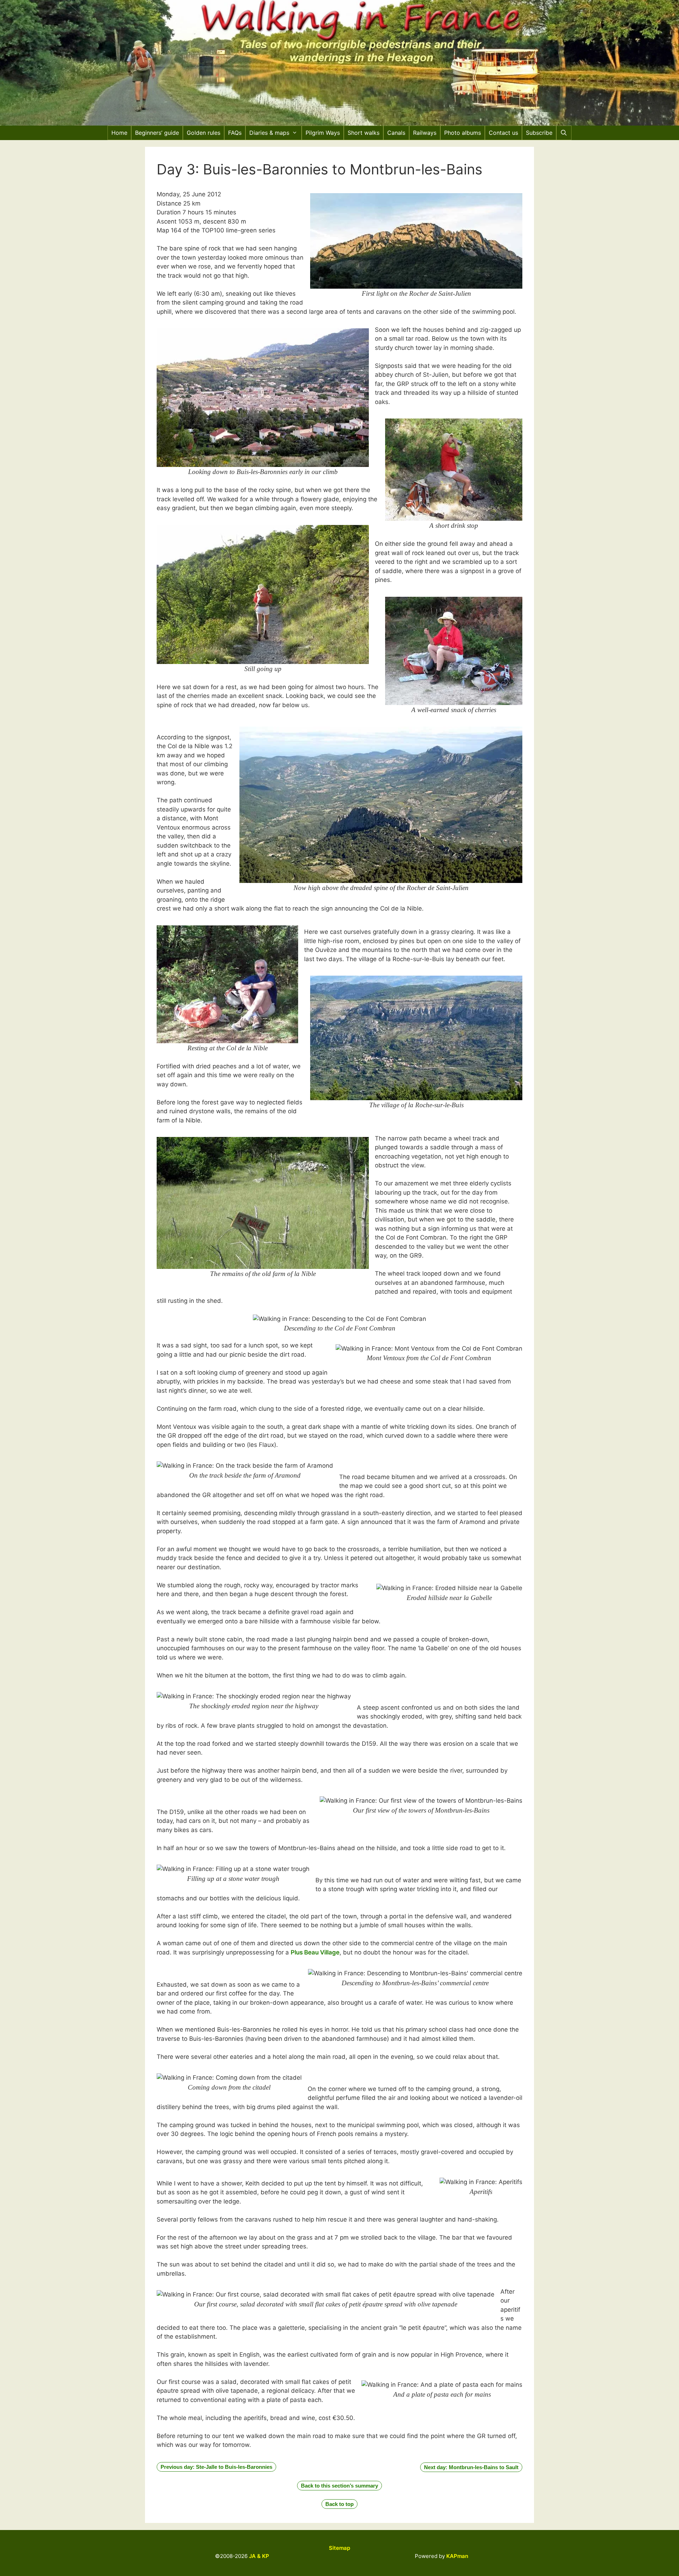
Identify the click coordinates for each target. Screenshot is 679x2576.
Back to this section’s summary (339, 2486)
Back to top (339, 2504)
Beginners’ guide (157, 133)
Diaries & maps (269, 133)
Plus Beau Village (315, 1952)
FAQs (235, 133)
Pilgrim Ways (323, 133)
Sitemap (339, 2548)
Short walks (364, 133)
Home (119, 133)
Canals (396, 133)
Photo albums (463, 133)
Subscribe (539, 133)
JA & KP (259, 2556)
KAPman (457, 2556)
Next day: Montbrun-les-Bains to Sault (471, 2467)
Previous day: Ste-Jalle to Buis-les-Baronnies (216, 2467)
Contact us (503, 133)
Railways (425, 133)
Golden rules (204, 133)
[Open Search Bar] (564, 133)
